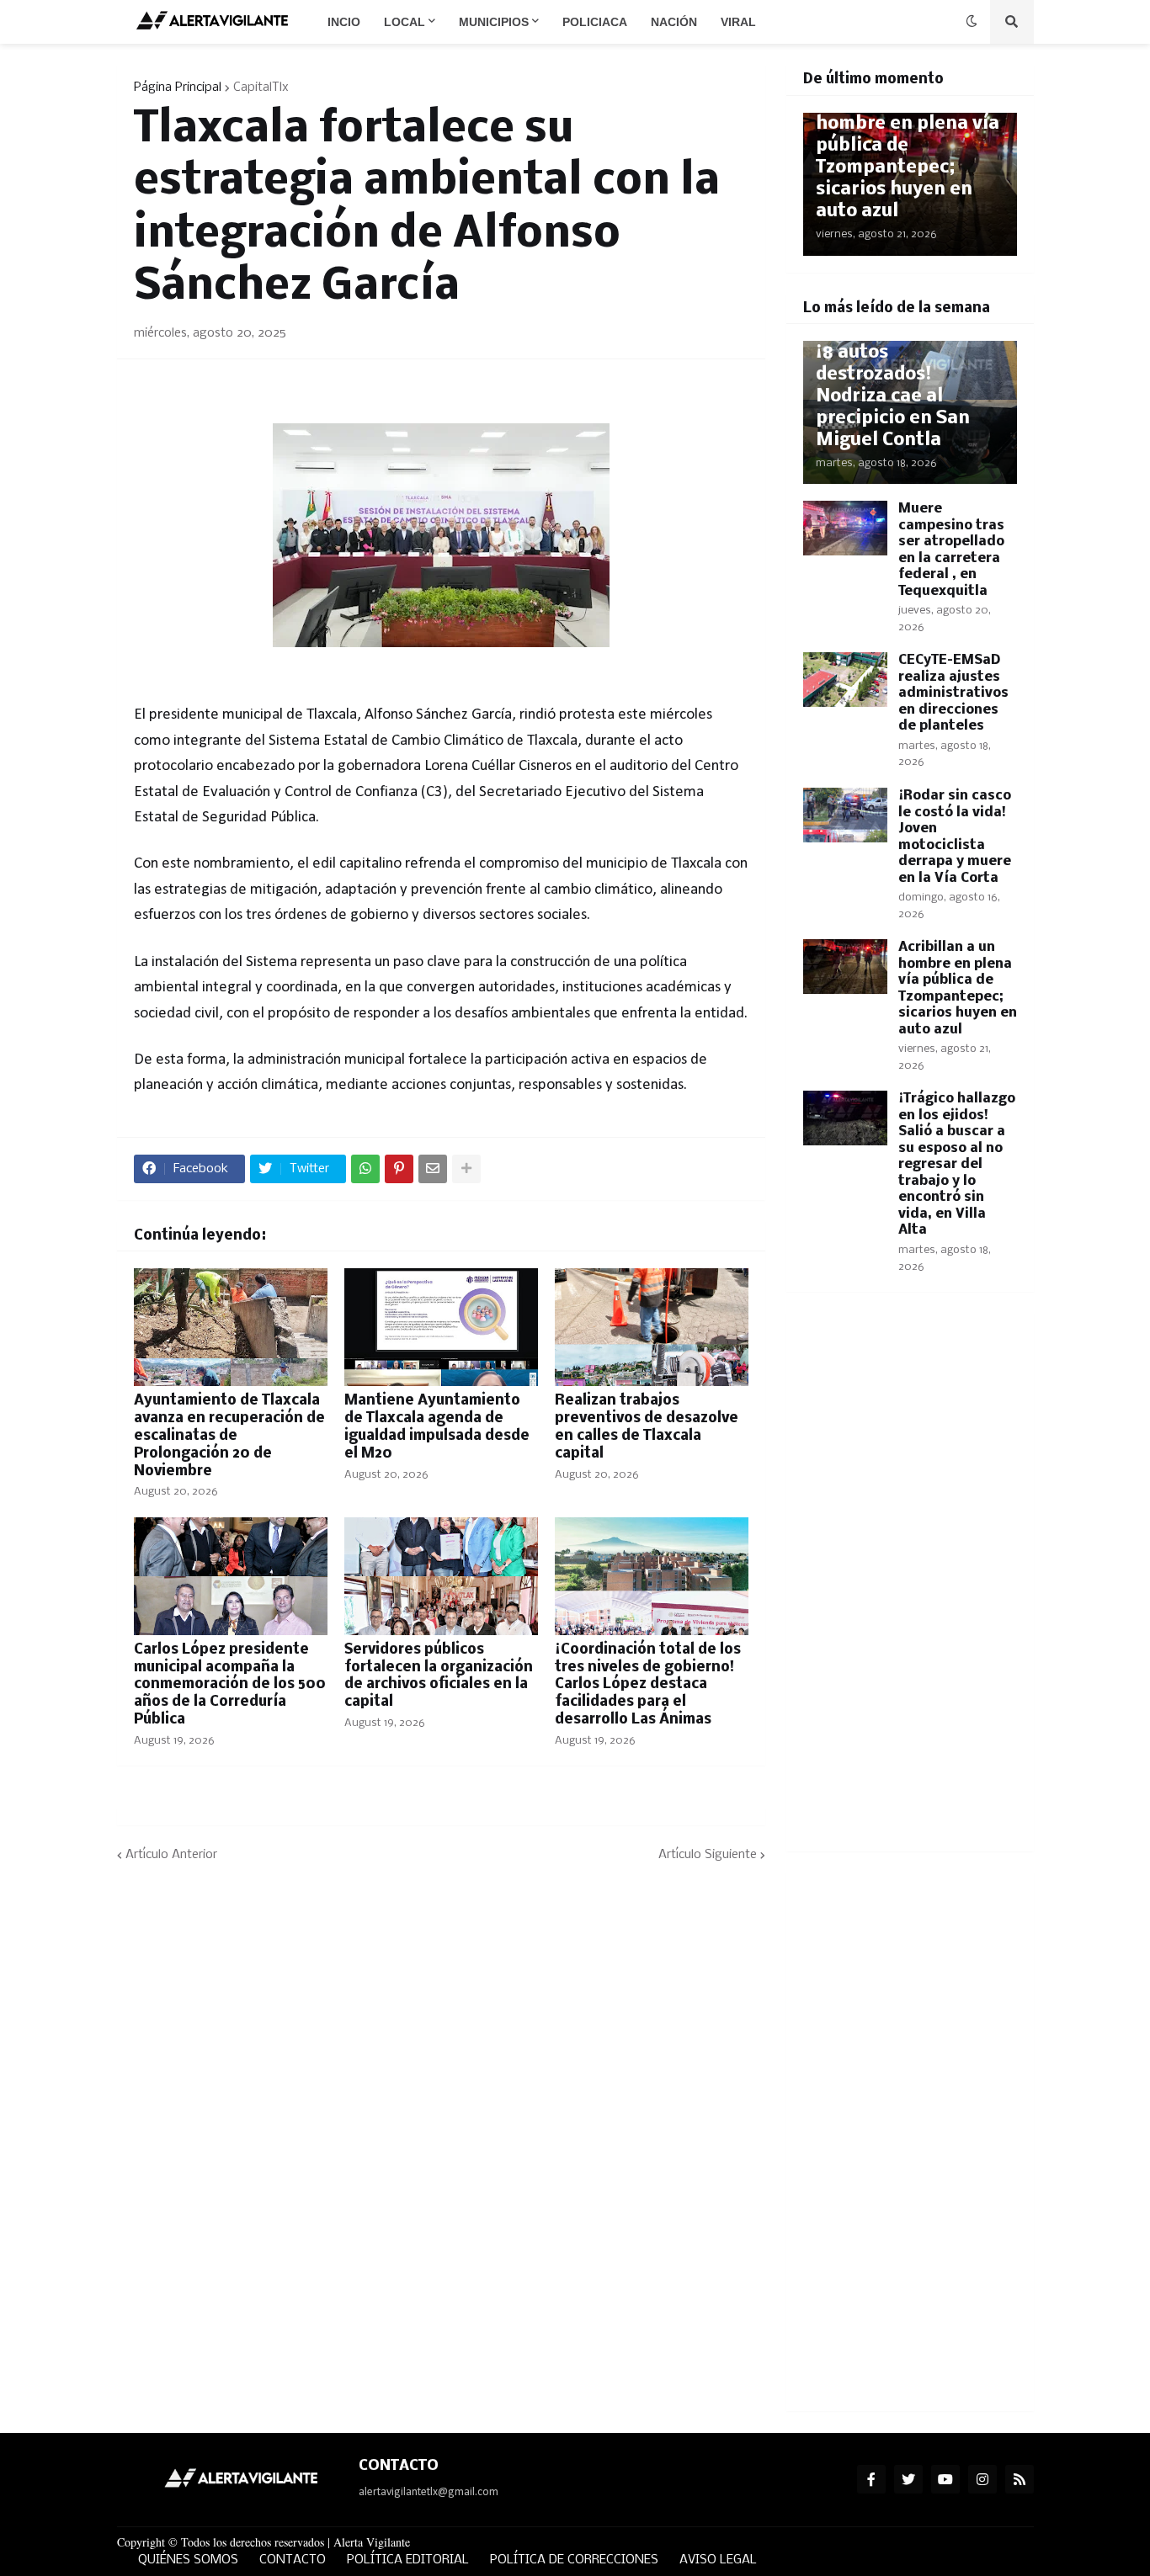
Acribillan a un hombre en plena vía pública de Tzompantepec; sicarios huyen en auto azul (908, 157)
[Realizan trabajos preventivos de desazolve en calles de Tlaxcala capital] (652, 1327)
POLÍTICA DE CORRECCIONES (574, 2560)
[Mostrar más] (466, 1169)
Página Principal (178, 88)
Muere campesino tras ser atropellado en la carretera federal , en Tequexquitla (951, 550)
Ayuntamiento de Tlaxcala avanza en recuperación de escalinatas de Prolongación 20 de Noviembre (229, 1436)
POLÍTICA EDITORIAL (408, 2560)
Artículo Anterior (171, 1855)
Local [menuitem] (405, 22)
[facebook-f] (871, 2479)
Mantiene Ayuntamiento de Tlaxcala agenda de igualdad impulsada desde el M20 (437, 1427)
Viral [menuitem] (738, 22)
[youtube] (945, 2479)
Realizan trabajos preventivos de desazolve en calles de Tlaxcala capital (647, 1427)
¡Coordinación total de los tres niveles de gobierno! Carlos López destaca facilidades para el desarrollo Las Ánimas (648, 1685)
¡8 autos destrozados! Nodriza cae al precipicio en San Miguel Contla (893, 397)
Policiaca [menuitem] (595, 22)
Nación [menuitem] (674, 22)
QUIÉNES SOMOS (188, 2560)
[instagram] (982, 2479)
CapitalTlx (261, 88)
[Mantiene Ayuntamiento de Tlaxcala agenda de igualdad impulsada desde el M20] (441, 1327)
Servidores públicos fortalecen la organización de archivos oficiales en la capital (439, 1676)
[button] (972, 22)
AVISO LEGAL (718, 2560)
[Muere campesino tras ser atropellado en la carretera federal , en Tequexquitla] (845, 528)
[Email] (433, 1169)
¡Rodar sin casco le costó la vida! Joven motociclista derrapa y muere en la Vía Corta (955, 837)
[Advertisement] (910, 1582)
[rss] (1020, 2479)
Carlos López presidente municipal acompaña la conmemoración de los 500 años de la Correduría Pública (230, 1685)
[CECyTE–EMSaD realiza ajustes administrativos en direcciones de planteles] (845, 680)
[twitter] (908, 2479)
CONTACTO (293, 2560)
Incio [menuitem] (344, 22)
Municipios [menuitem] (494, 22)
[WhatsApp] (365, 1169)
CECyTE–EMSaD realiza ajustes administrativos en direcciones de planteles (953, 693)
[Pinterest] (399, 1169)
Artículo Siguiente (708, 1855)
